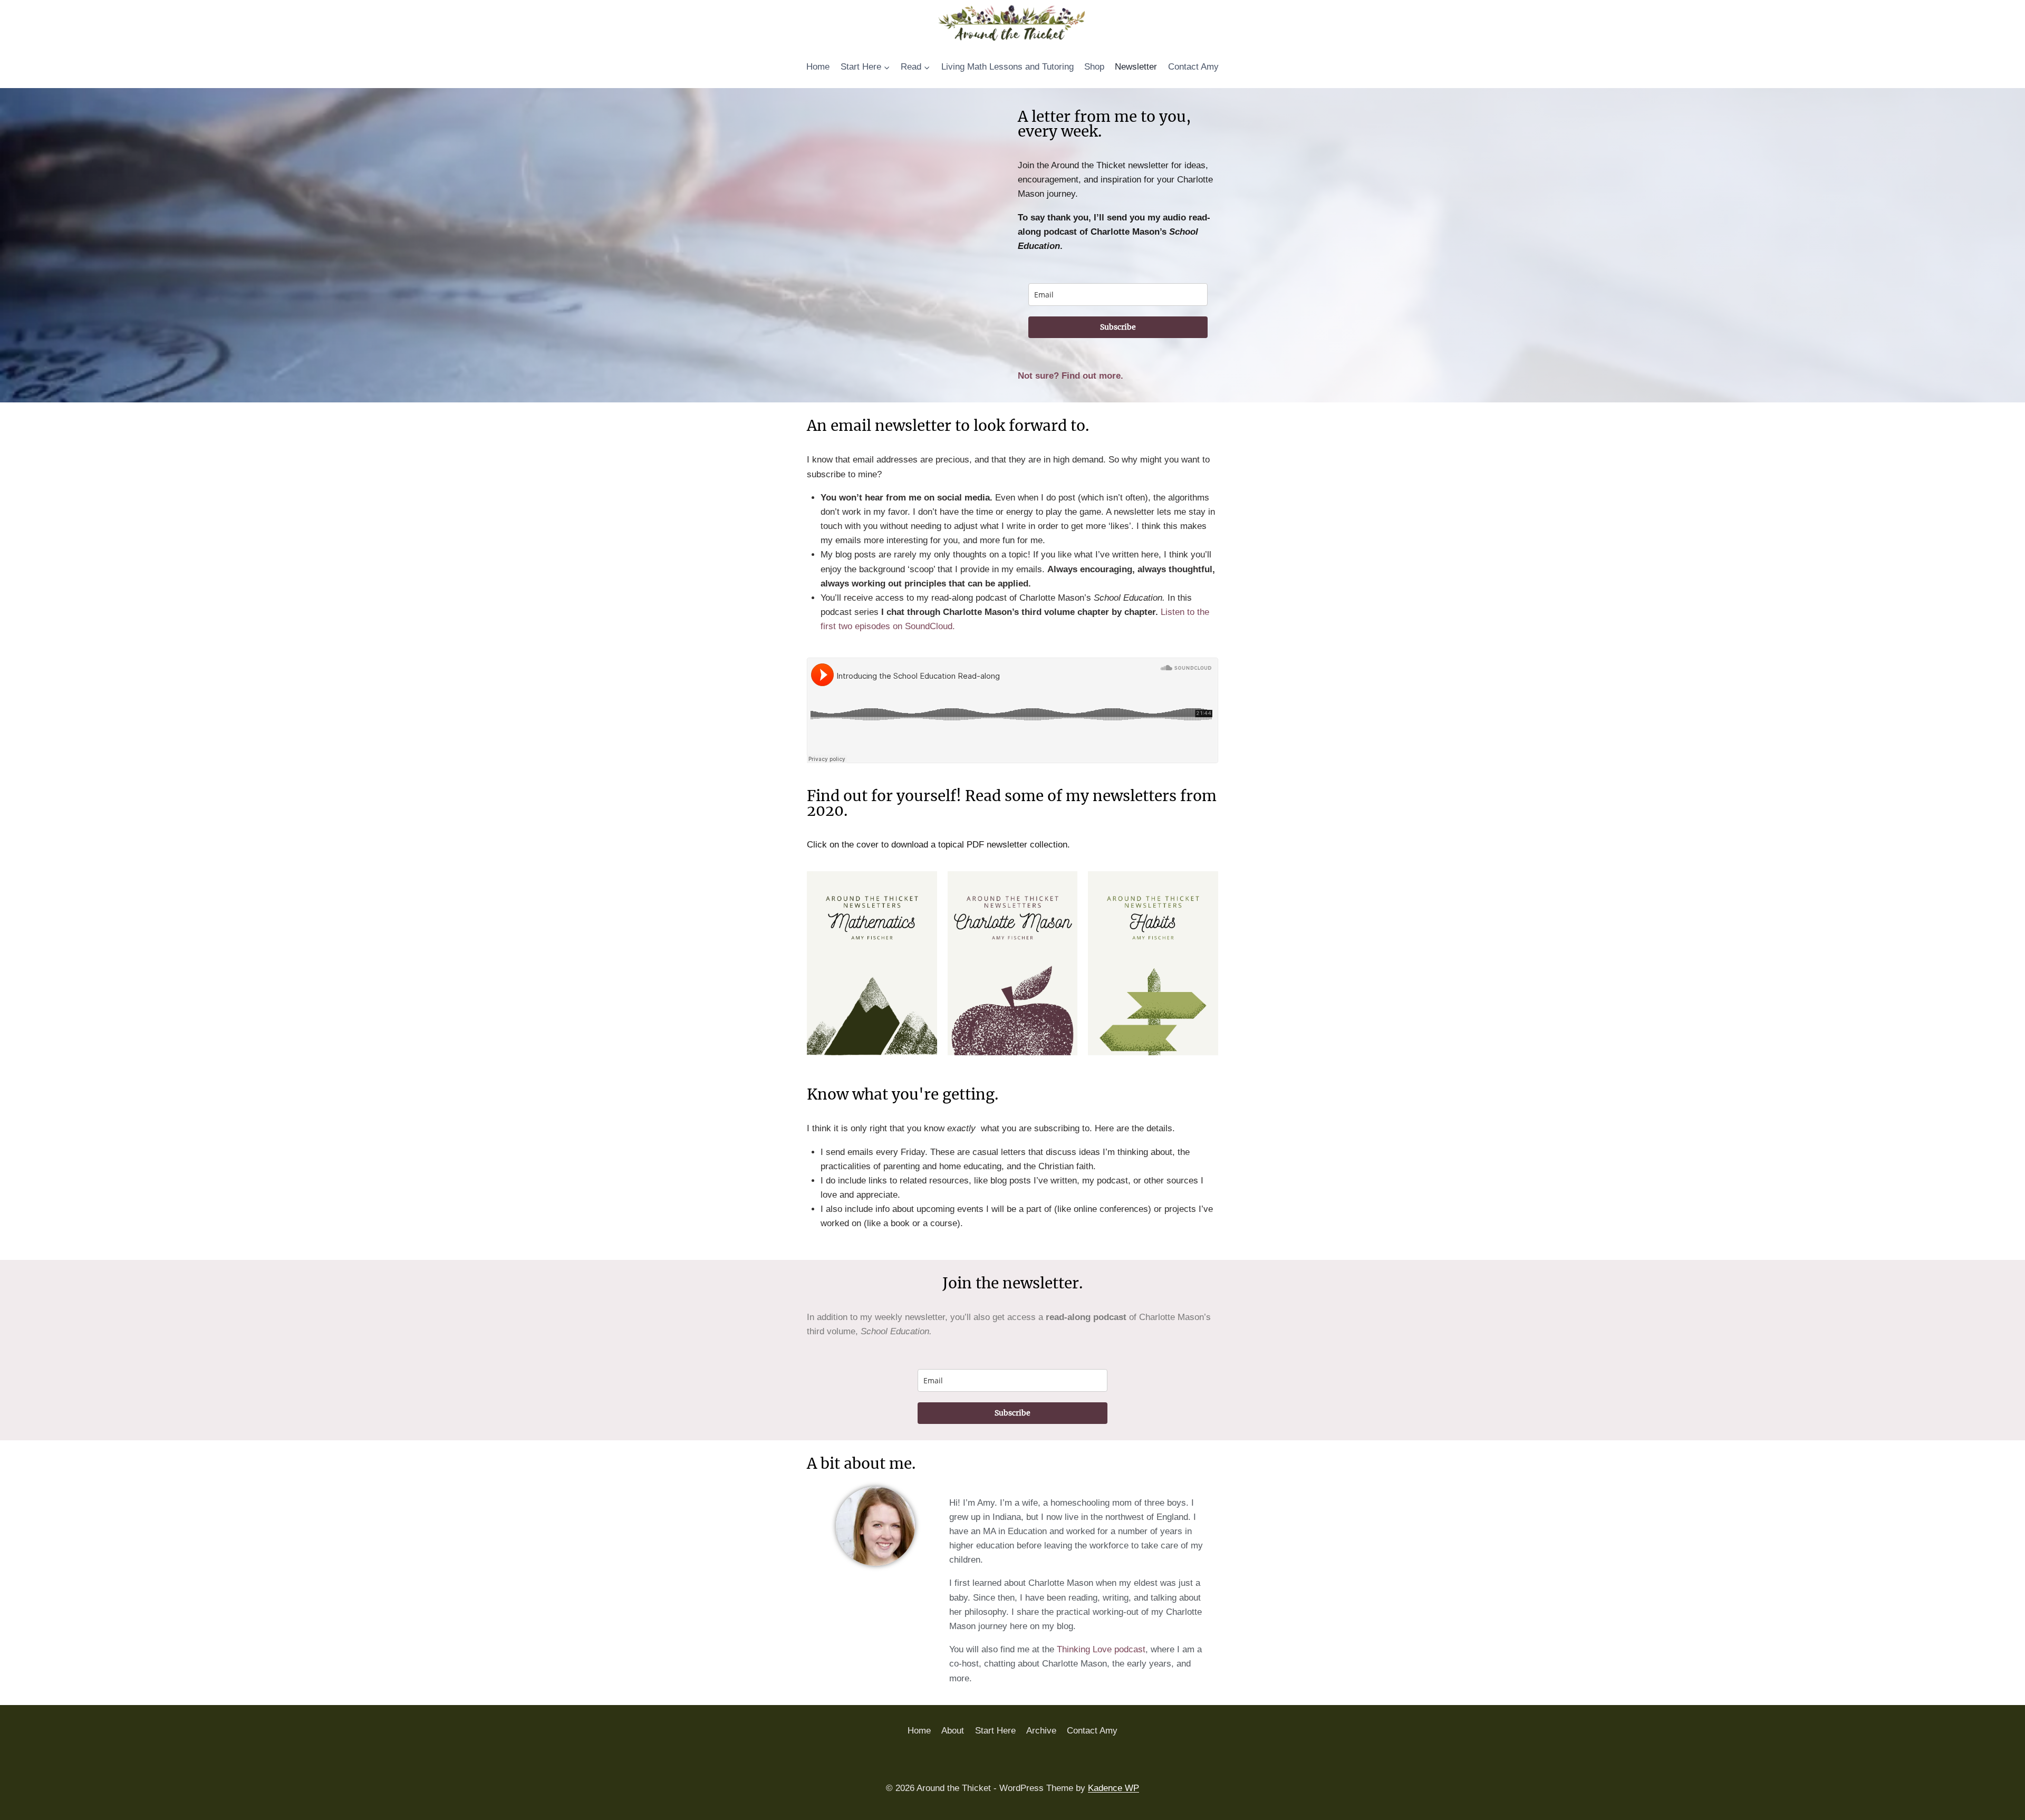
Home (818, 67)
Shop (1094, 67)
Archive (1041, 1731)
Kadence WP (1113, 1788)
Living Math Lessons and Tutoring (1007, 67)
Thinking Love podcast (1101, 1649)
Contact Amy (1193, 67)
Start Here (995, 1731)
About (953, 1731)
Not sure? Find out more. (1071, 376)
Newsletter (1136, 67)
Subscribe (1118, 327)
